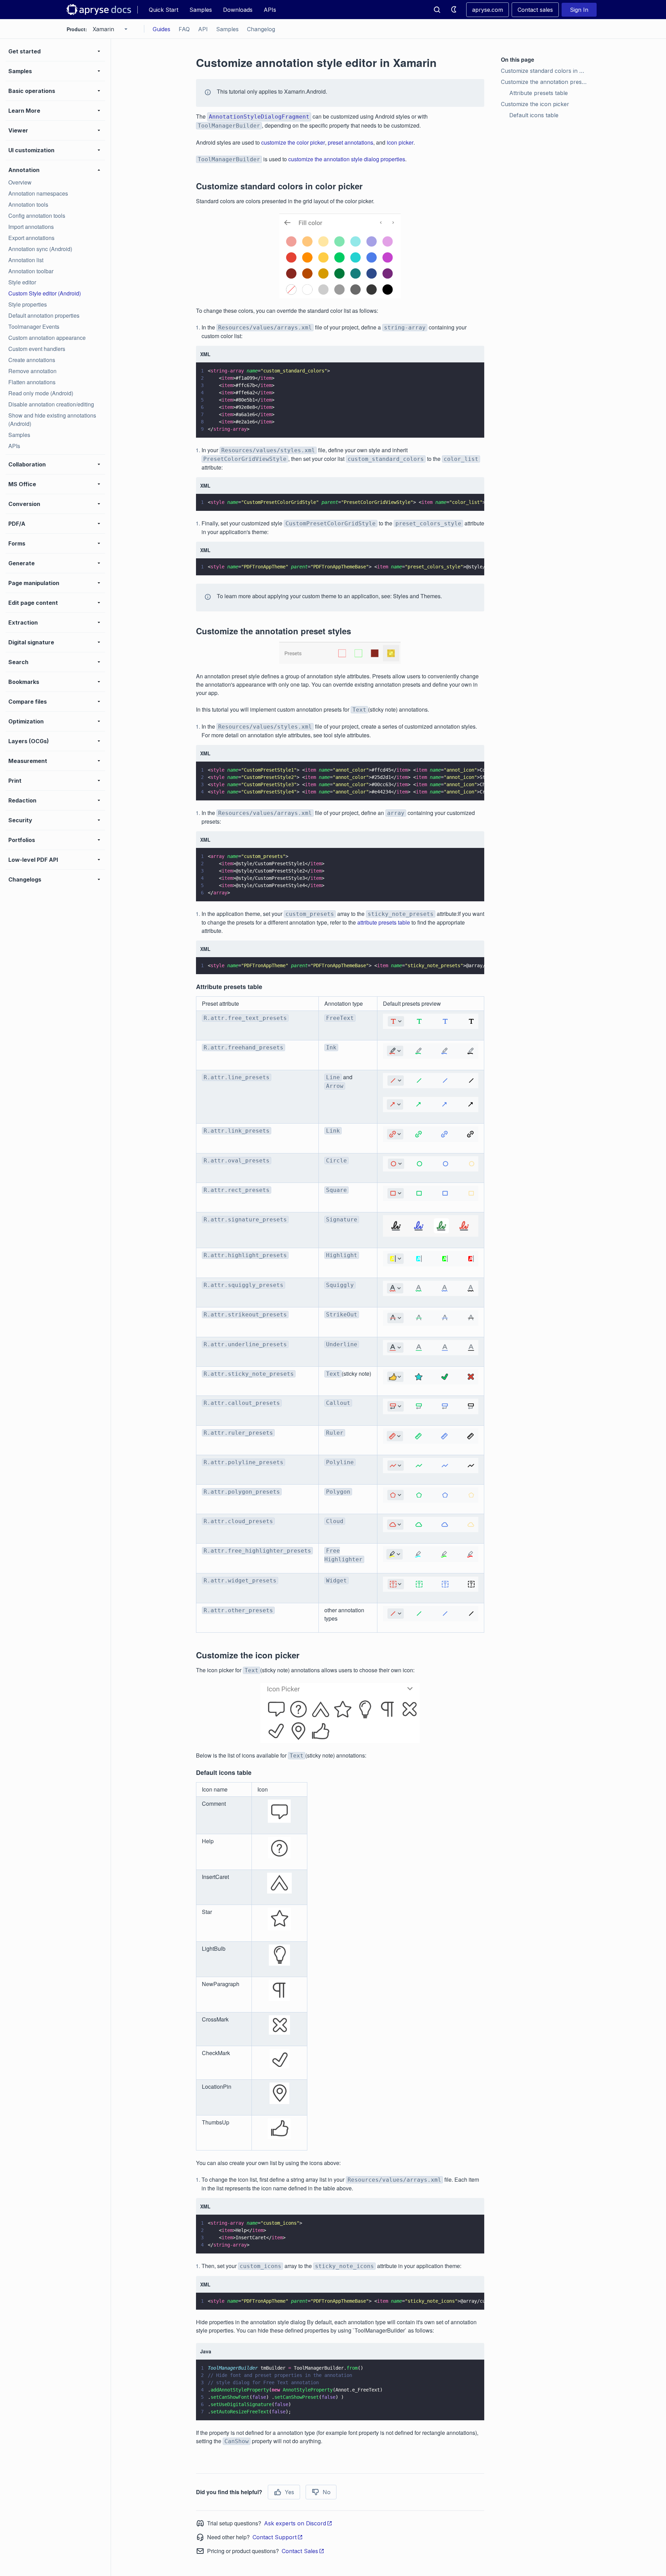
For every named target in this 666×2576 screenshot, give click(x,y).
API (203, 29)
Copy (469, 426)
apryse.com (488, 10)
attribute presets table (384, 922)
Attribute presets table (539, 93)
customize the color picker (293, 142)
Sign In (579, 10)
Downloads (238, 10)
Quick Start (164, 10)
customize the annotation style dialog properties (347, 159)
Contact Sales (300, 2551)
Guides (161, 29)
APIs (270, 10)
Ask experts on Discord (295, 2523)
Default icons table (534, 115)
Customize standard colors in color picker (545, 71)
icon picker (400, 142)
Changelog (261, 29)
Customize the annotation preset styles (545, 82)
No (327, 2492)
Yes (289, 2492)
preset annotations (351, 142)
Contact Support (275, 2537)
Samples (201, 10)
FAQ (184, 29)
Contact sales (535, 10)
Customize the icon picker (535, 104)
